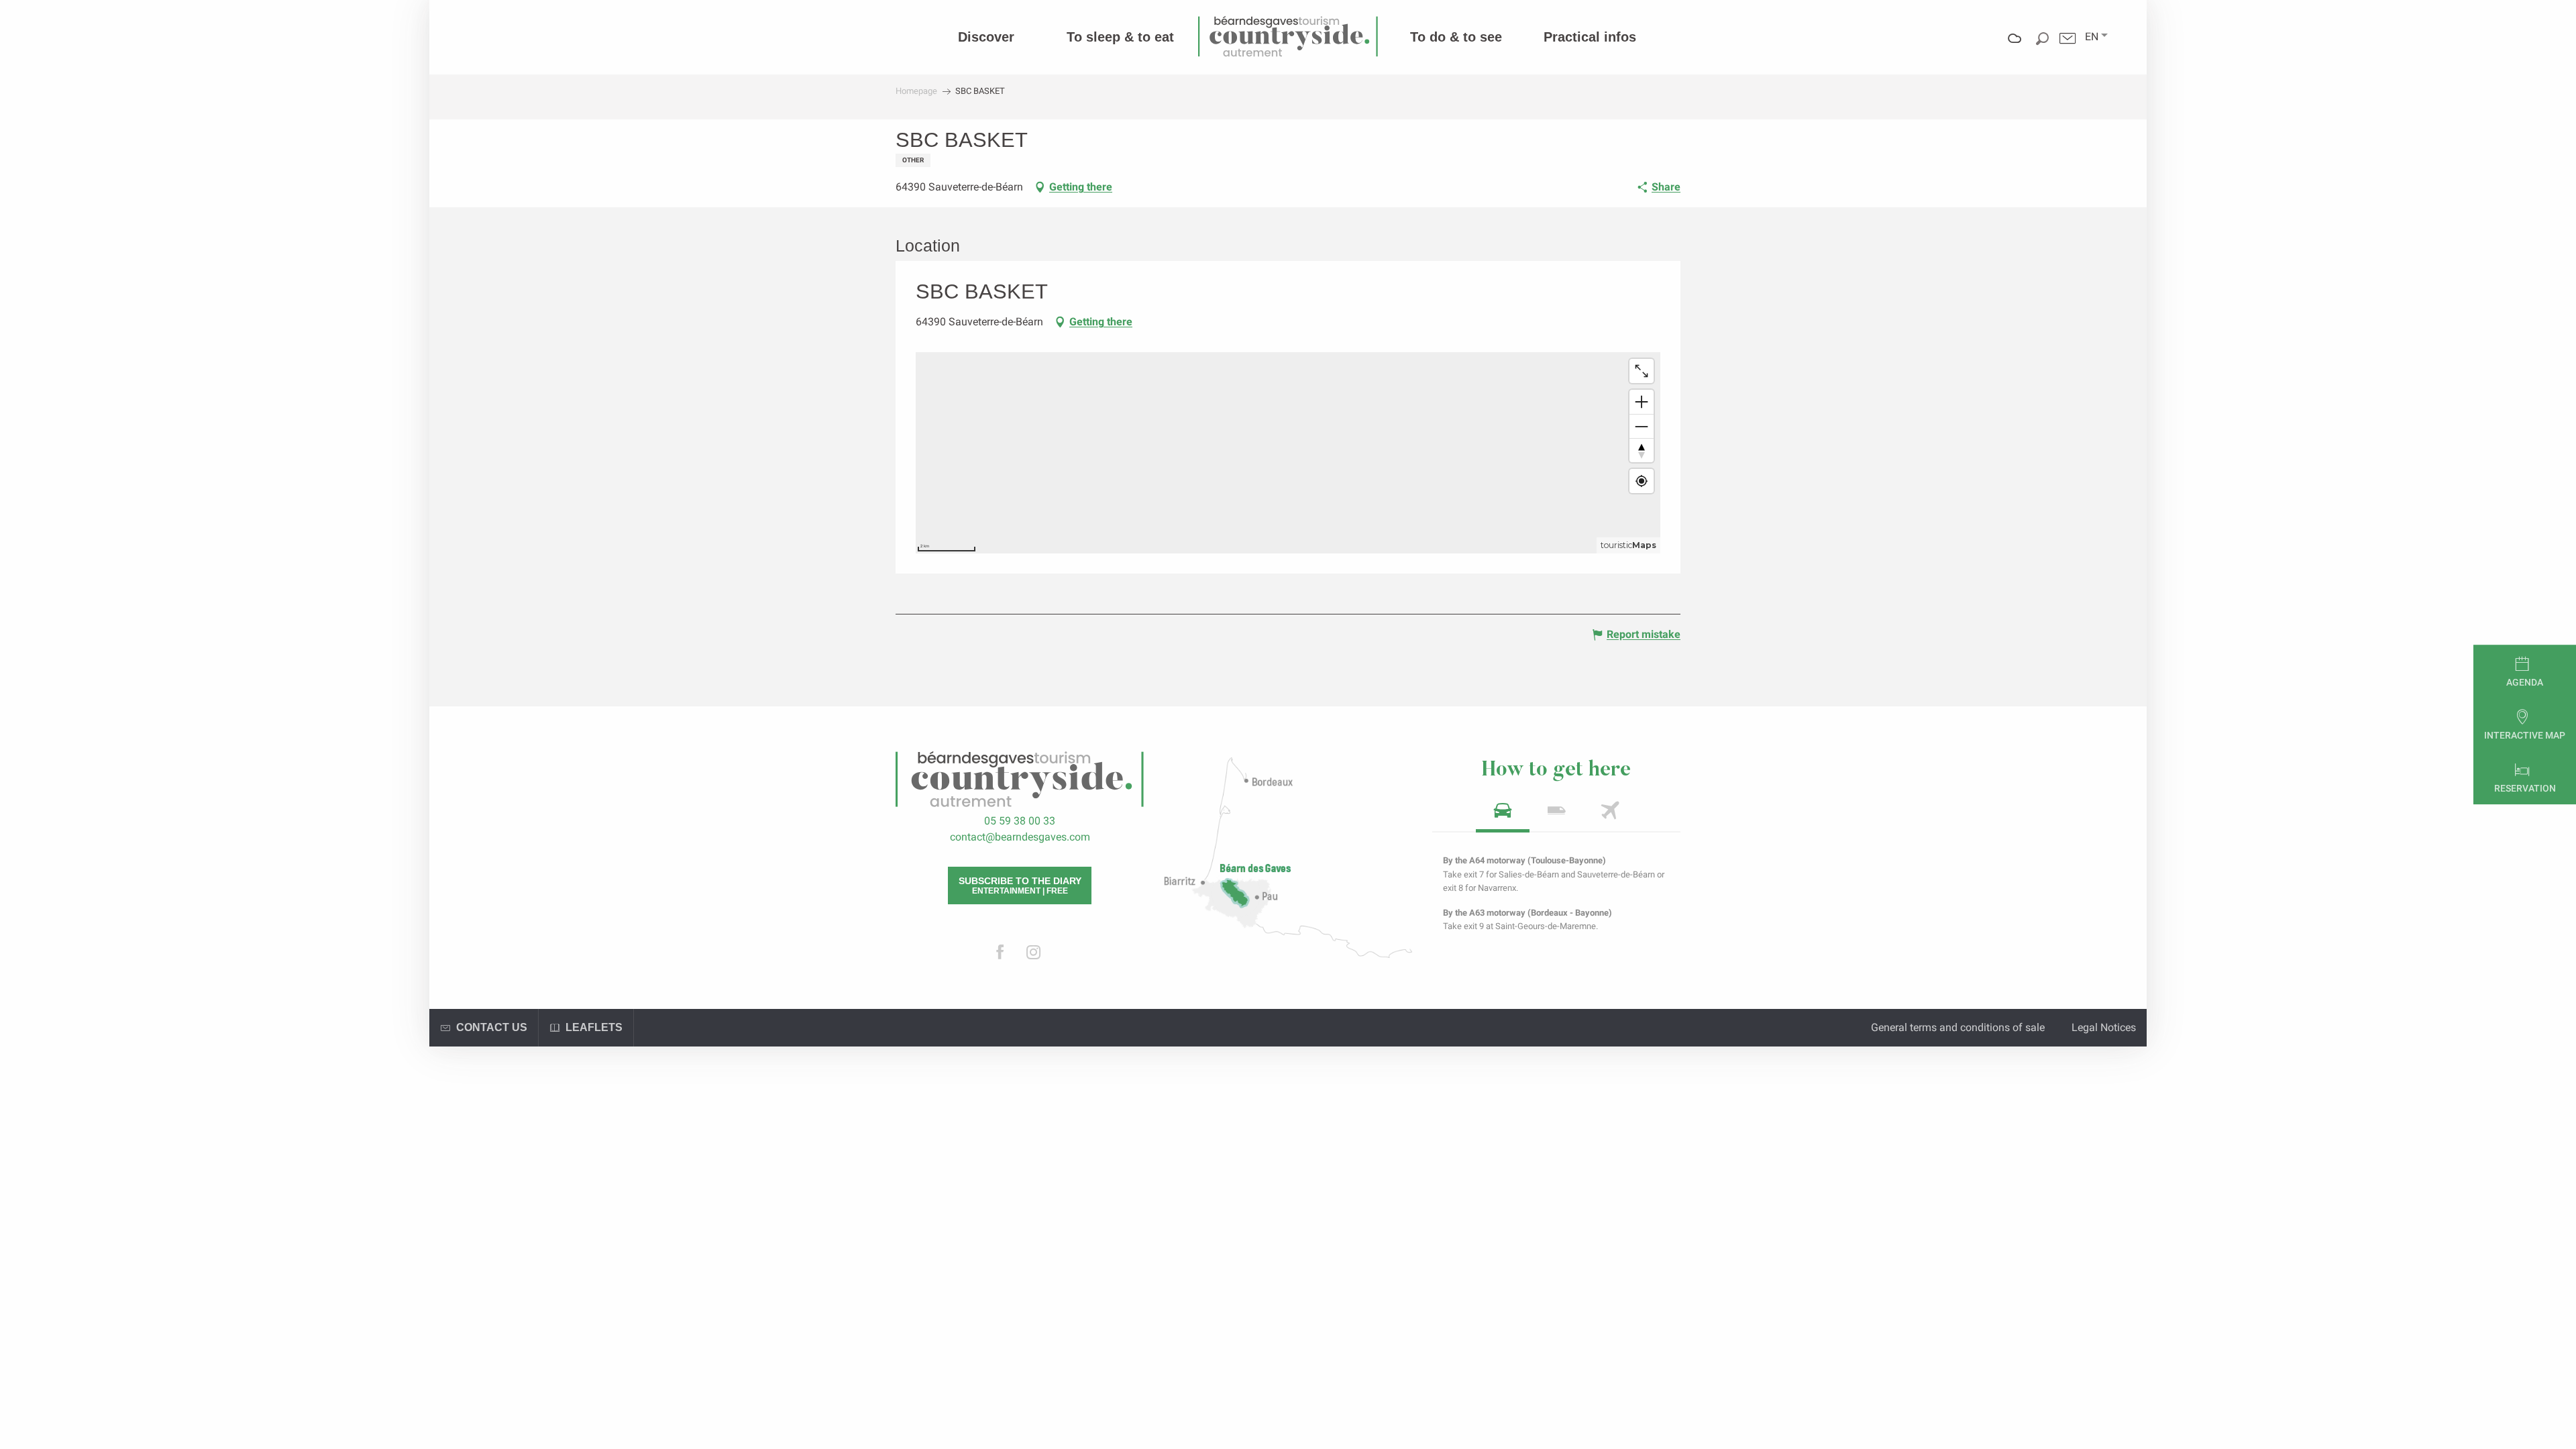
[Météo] (2015, 48)
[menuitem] (986, 37)
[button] (2092, 37)
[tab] (1503, 815)
